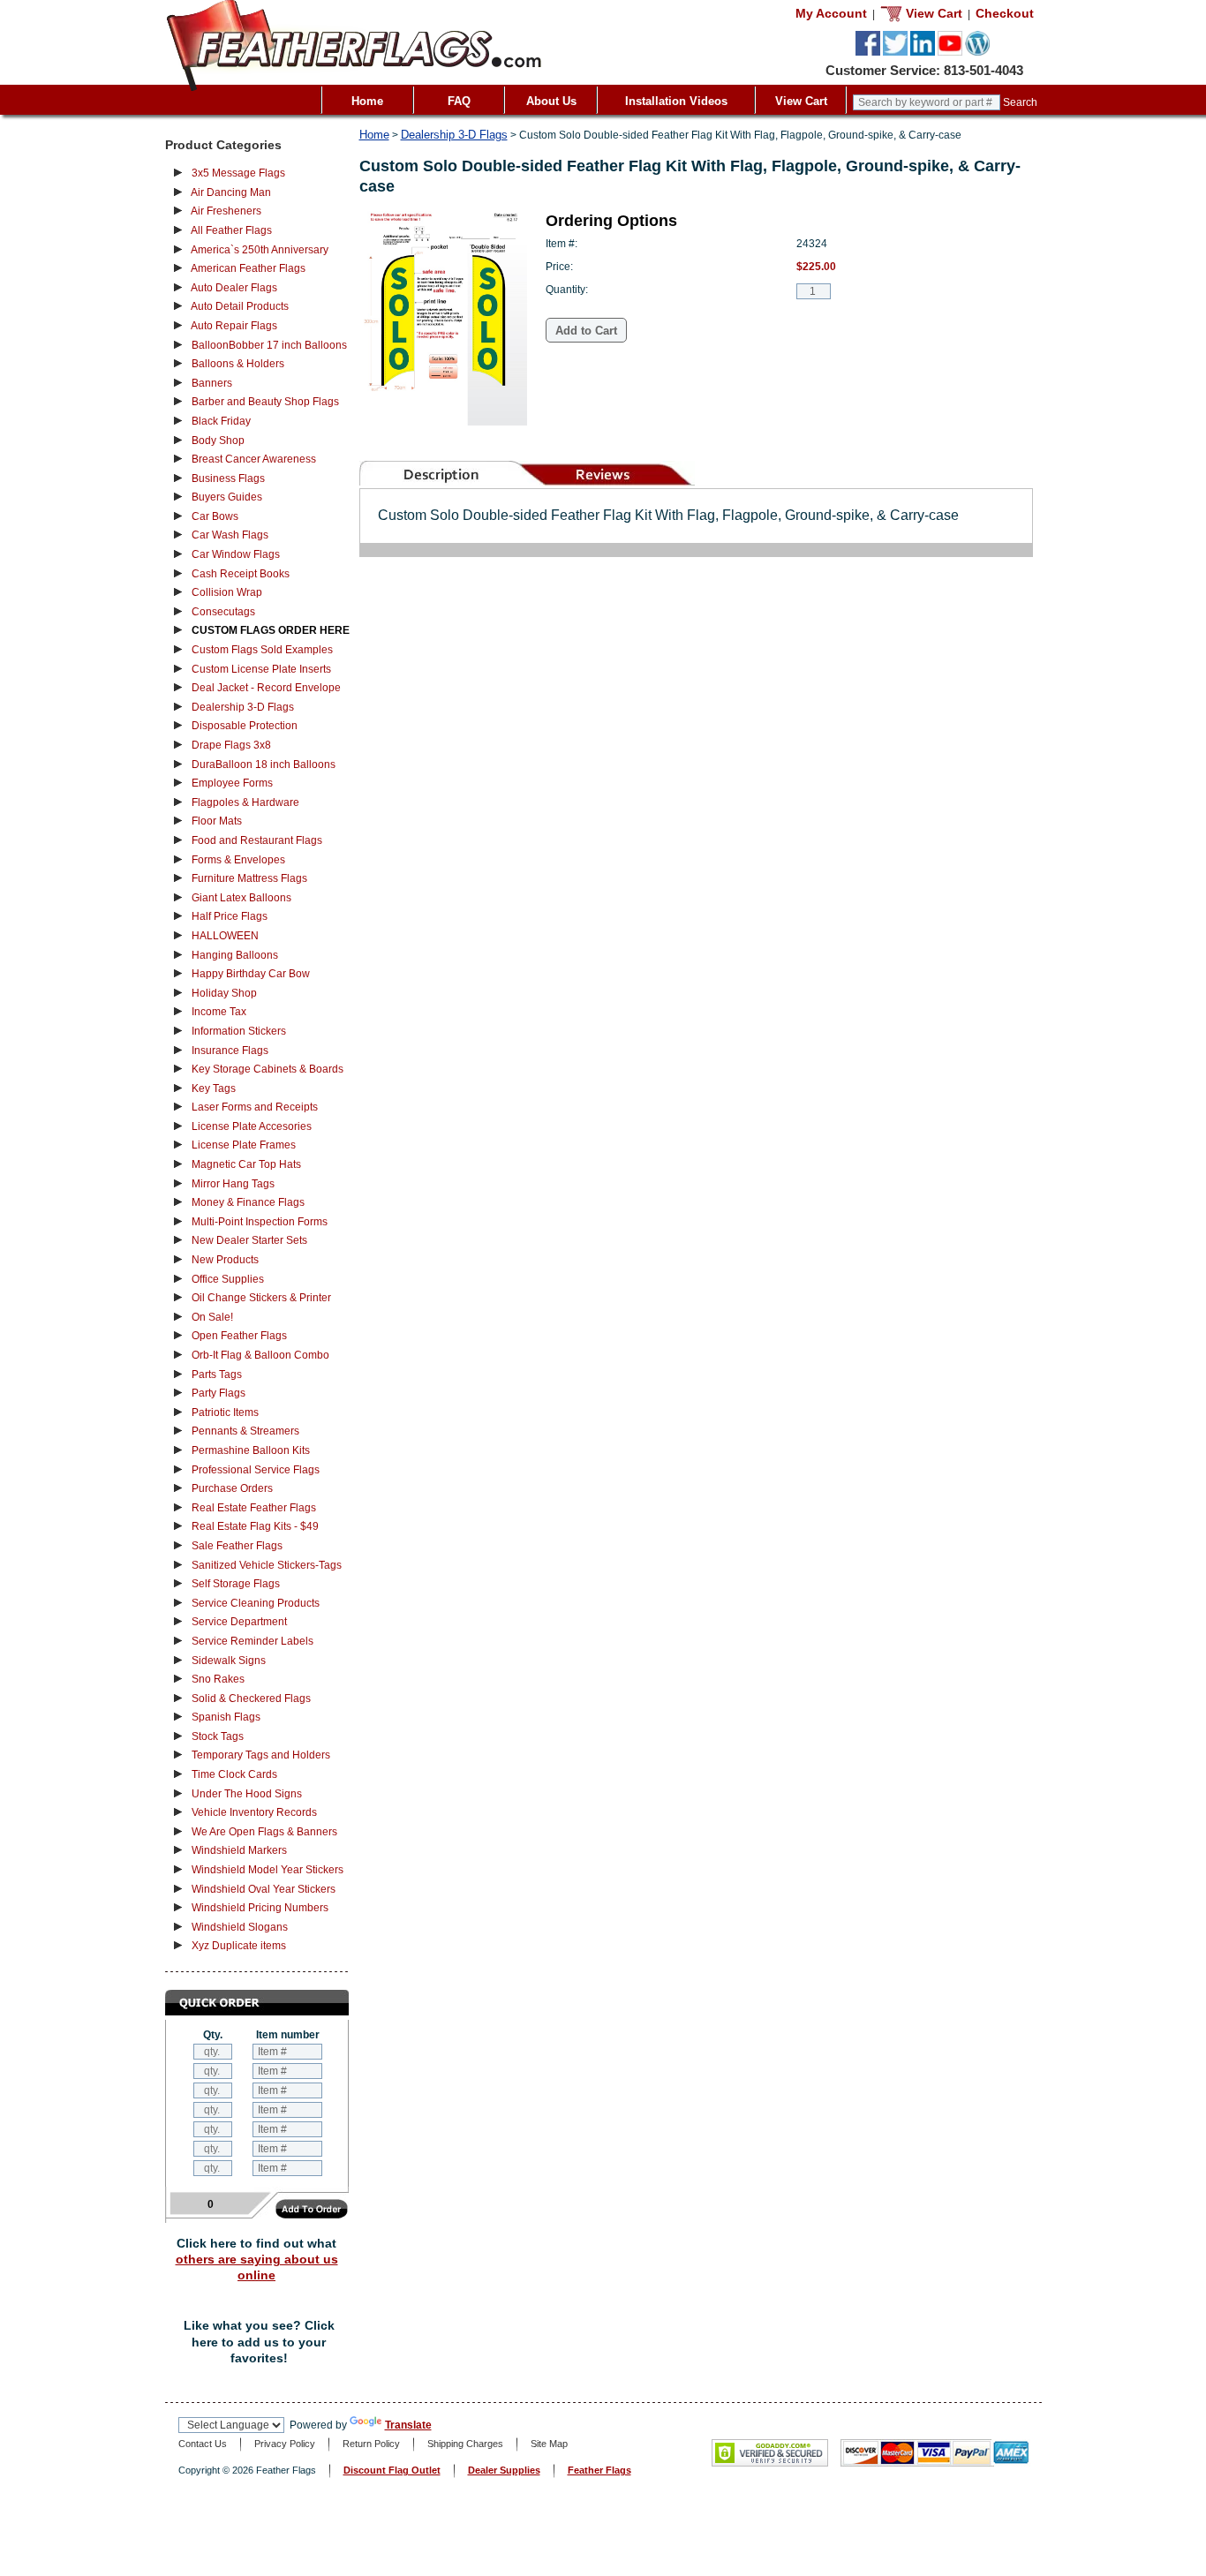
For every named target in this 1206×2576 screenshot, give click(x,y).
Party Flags (219, 1393)
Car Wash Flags (230, 535)
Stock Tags (218, 1736)
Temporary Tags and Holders (261, 1755)
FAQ (459, 101)
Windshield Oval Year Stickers (264, 1889)
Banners (212, 383)
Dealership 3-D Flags (243, 707)
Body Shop (218, 441)
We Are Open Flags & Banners (264, 1832)
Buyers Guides (227, 497)
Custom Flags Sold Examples (262, 650)
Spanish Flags (226, 1717)
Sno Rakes (218, 1679)
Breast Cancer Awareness (254, 459)
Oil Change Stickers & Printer (261, 1298)
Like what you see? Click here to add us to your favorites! (259, 2342)
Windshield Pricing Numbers (260, 1908)
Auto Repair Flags (234, 326)
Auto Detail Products (240, 306)
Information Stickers (239, 1031)
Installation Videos (676, 101)
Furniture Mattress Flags (249, 878)
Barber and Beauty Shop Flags (265, 402)
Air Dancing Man (231, 192)
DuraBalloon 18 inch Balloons (264, 765)
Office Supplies (228, 1279)
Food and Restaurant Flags (257, 840)
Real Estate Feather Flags (254, 1508)
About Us (551, 101)
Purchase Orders (232, 1488)
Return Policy (371, 2444)
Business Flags (228, 478)
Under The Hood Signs (247, 1794)
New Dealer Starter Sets (249, 1240)
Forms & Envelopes (238, 860)
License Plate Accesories (252, 1126)
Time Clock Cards (234, 1774)
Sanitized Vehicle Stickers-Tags (267, 1565)
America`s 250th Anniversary (260, 250)
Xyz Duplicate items (239, 1946)
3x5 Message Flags (238, 173)
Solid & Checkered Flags (251, 1699)
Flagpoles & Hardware (245, 802)
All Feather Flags (231, 230)
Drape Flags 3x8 (231, 745)
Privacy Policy (285, 2444)
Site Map (549, 2444)
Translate (408, 2425)
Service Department (239, 1622)
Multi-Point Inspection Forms (260, 1222)
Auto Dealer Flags (234, 288)
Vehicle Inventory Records (254, 1812)
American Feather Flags (248, 268)
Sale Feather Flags (237, 1546)
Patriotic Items (225, 1412)
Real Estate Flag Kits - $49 (255, 1526)
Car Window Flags (236, 554)
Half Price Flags (230, 916)
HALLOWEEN (225, 936)
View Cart (801, 101)
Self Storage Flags (236, 1584)
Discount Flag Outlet (392, 2470)
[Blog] (977, 52)
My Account (831, 13)
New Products (225, 1260)
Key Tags (214, 1088)
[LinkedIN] (923, 52)
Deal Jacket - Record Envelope (266, 688)
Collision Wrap (227, 592)
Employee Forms (232, 783)
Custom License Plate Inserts (261, 669)
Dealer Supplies (504, 2470)
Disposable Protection (245, 726)
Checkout (1005, 13)
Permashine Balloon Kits (251, 1450)
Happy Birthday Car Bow (251, 974)
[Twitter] (895, 52)
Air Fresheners (226, 211)
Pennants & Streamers (245, 1431)
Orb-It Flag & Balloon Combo (260, 1355)
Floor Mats (217, 821)
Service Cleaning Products (256, 1603)
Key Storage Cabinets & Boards (268, 1069)
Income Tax (219, 1012)
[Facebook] (868, 52)
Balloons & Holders (238, 364)
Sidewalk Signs (229, 1661)
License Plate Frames (244, 1145)
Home (367, 101)
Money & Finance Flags (248, 1202)
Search (1020, 102)
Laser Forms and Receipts (255, 1107)
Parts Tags (217, 1375)
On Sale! (212, 1317)
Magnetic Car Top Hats (246, 1164)
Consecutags (223, 612)
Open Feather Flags (239, 1336)
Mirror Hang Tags (233, 1184)
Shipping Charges (465, 2444)
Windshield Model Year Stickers (268, 1870)
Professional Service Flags (256, 1470)
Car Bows (215, 516)
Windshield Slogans (240, 1927)
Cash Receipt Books (241, 574)
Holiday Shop (224, 993)
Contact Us (203, 2444)
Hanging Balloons (235, 955)
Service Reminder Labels (253, 1641)
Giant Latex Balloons (241, 898)
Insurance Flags (230, 1051)
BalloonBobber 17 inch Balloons (269, 345)
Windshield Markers (239, 1850)
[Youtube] (950, 52)
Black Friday (221, 421)
